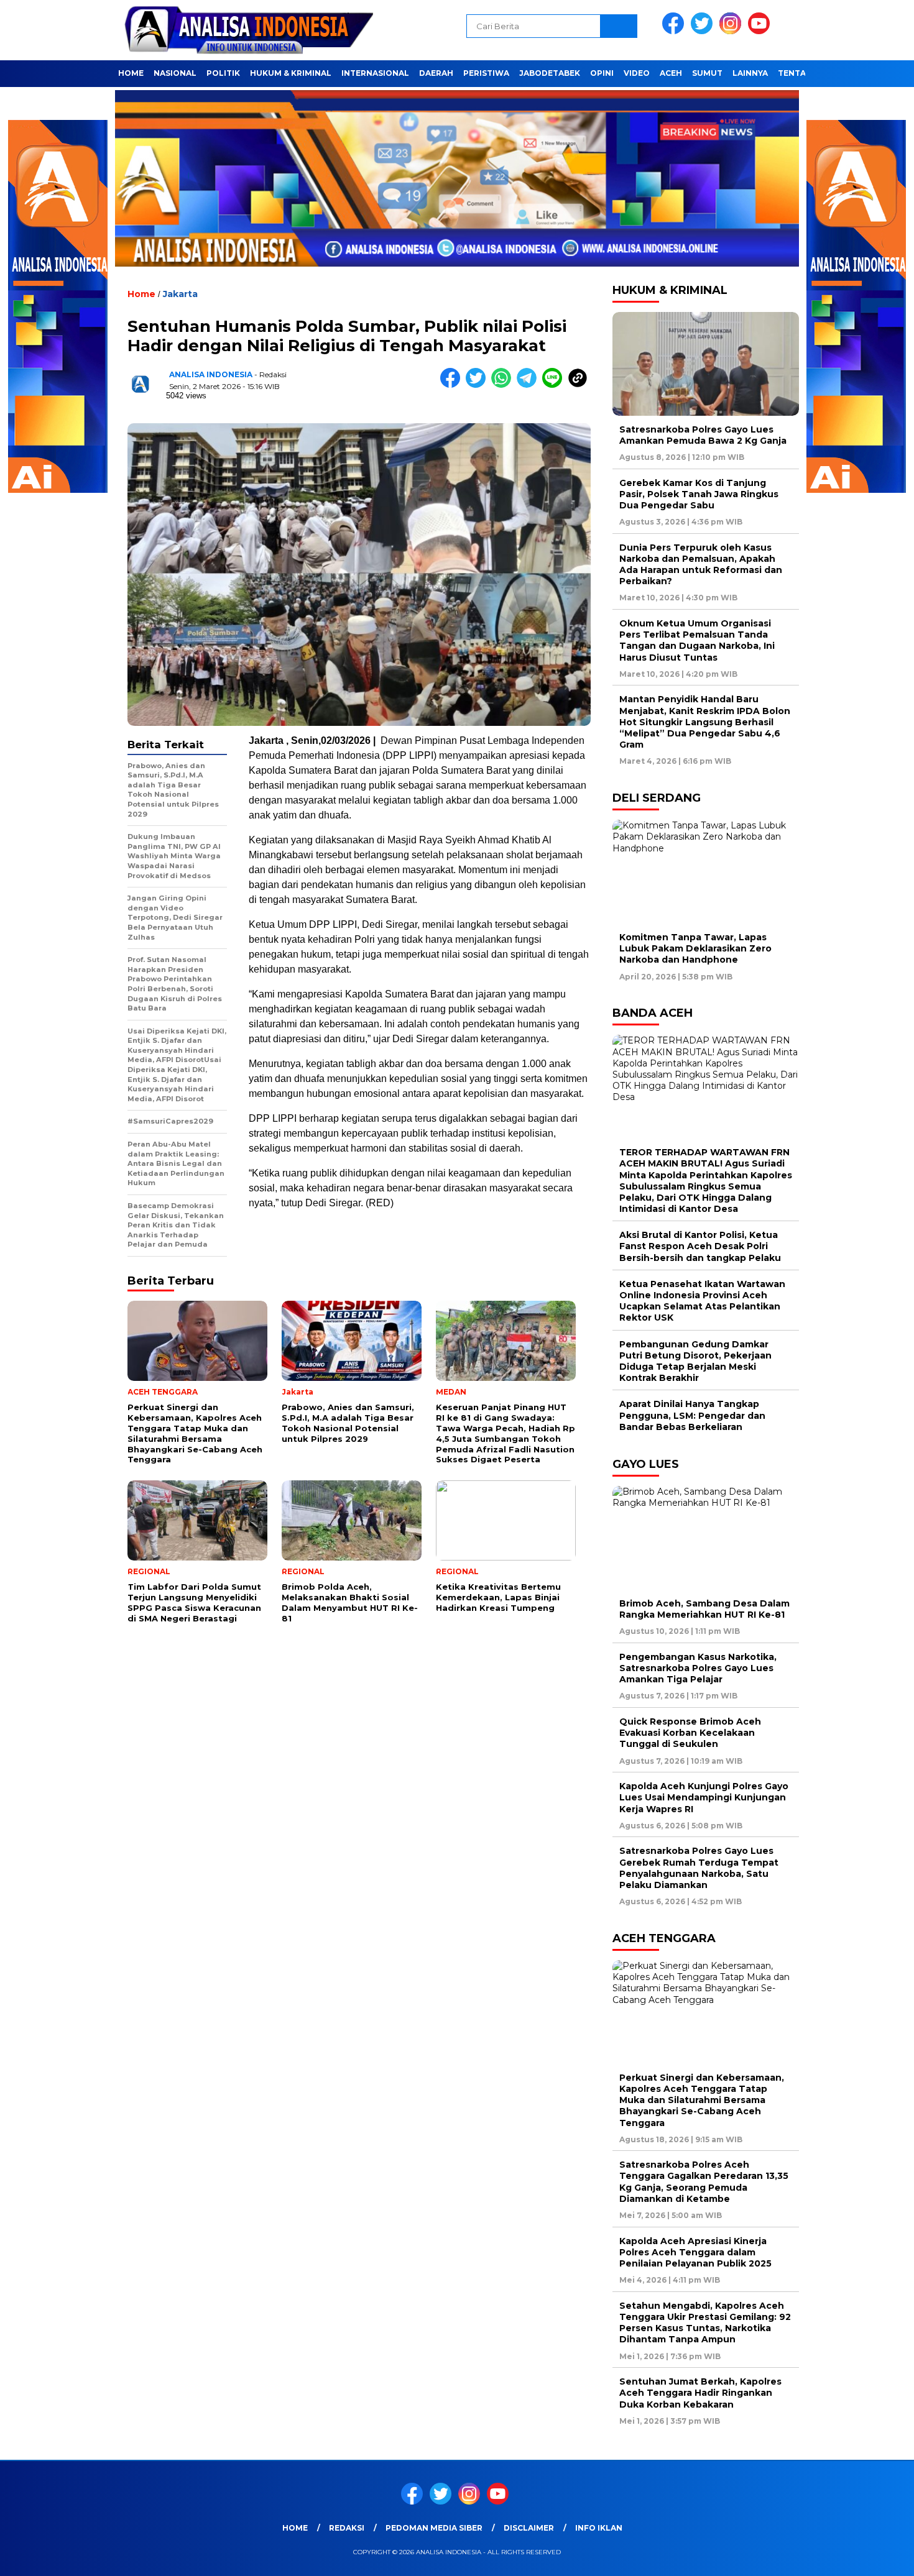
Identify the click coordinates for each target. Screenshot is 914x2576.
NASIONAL (175, 73)
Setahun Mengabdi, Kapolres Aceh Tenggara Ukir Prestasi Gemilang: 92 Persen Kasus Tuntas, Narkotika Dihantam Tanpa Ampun (705, 2323)
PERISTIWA (486, 73)
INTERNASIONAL (375, 73)
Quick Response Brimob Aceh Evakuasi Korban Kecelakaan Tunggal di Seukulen (690, 1733)
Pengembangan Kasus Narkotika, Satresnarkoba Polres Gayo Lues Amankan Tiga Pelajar (698, 1668)
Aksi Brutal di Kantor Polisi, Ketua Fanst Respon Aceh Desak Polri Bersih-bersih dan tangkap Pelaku (700, 1246)
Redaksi (347, 2528)
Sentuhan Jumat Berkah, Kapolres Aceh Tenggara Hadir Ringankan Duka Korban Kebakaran (700, 2393)
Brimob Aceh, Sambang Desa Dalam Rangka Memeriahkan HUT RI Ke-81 (704, 1609)
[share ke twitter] (478, 385)
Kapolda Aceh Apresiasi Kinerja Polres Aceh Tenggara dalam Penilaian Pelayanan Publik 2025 (695, 2252)
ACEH (671, 73)
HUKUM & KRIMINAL (291, 73)
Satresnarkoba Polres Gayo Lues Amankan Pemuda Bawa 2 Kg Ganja (703, 435)
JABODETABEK (550, 73)
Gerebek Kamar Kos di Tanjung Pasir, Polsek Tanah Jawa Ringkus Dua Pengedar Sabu (699, 494)
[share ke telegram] (529, 385)
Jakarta (180, 294)
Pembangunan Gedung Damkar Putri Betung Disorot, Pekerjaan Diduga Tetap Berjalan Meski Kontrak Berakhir (695, 1361)
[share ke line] (555, 385)
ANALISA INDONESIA (211, 374)
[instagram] (732, 31)
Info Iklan (599, 2528)
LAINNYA (750, 73)
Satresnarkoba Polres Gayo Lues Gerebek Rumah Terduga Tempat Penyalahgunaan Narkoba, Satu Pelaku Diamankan (699, 1868)
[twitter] (704, 31)
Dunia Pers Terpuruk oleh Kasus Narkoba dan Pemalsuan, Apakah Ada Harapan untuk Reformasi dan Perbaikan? (701, 565)
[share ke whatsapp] (504, 385)
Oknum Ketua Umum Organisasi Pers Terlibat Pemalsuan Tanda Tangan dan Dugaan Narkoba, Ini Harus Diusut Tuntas (697, 640)
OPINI (602, 73)
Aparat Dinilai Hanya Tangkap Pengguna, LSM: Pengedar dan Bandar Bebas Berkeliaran (692, 1415)
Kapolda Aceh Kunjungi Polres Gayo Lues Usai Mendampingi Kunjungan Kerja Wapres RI (704, 1797)
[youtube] (761, 31)
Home (295, 2528)
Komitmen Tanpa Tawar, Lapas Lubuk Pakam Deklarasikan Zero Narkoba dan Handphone (695, 948)
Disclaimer (529, 2528)
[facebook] (675, 31)
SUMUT (707, 73)
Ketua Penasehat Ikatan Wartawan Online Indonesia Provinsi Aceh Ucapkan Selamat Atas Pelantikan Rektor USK (702, 1301)
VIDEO (637, 73)
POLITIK (223, 73)
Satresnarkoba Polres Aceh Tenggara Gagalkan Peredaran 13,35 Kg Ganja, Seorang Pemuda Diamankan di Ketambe (704, 2182)
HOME (131, 73)
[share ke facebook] (453, 385)
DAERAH (436, 73)
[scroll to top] (876, 2557)
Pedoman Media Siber (434, 2528)
